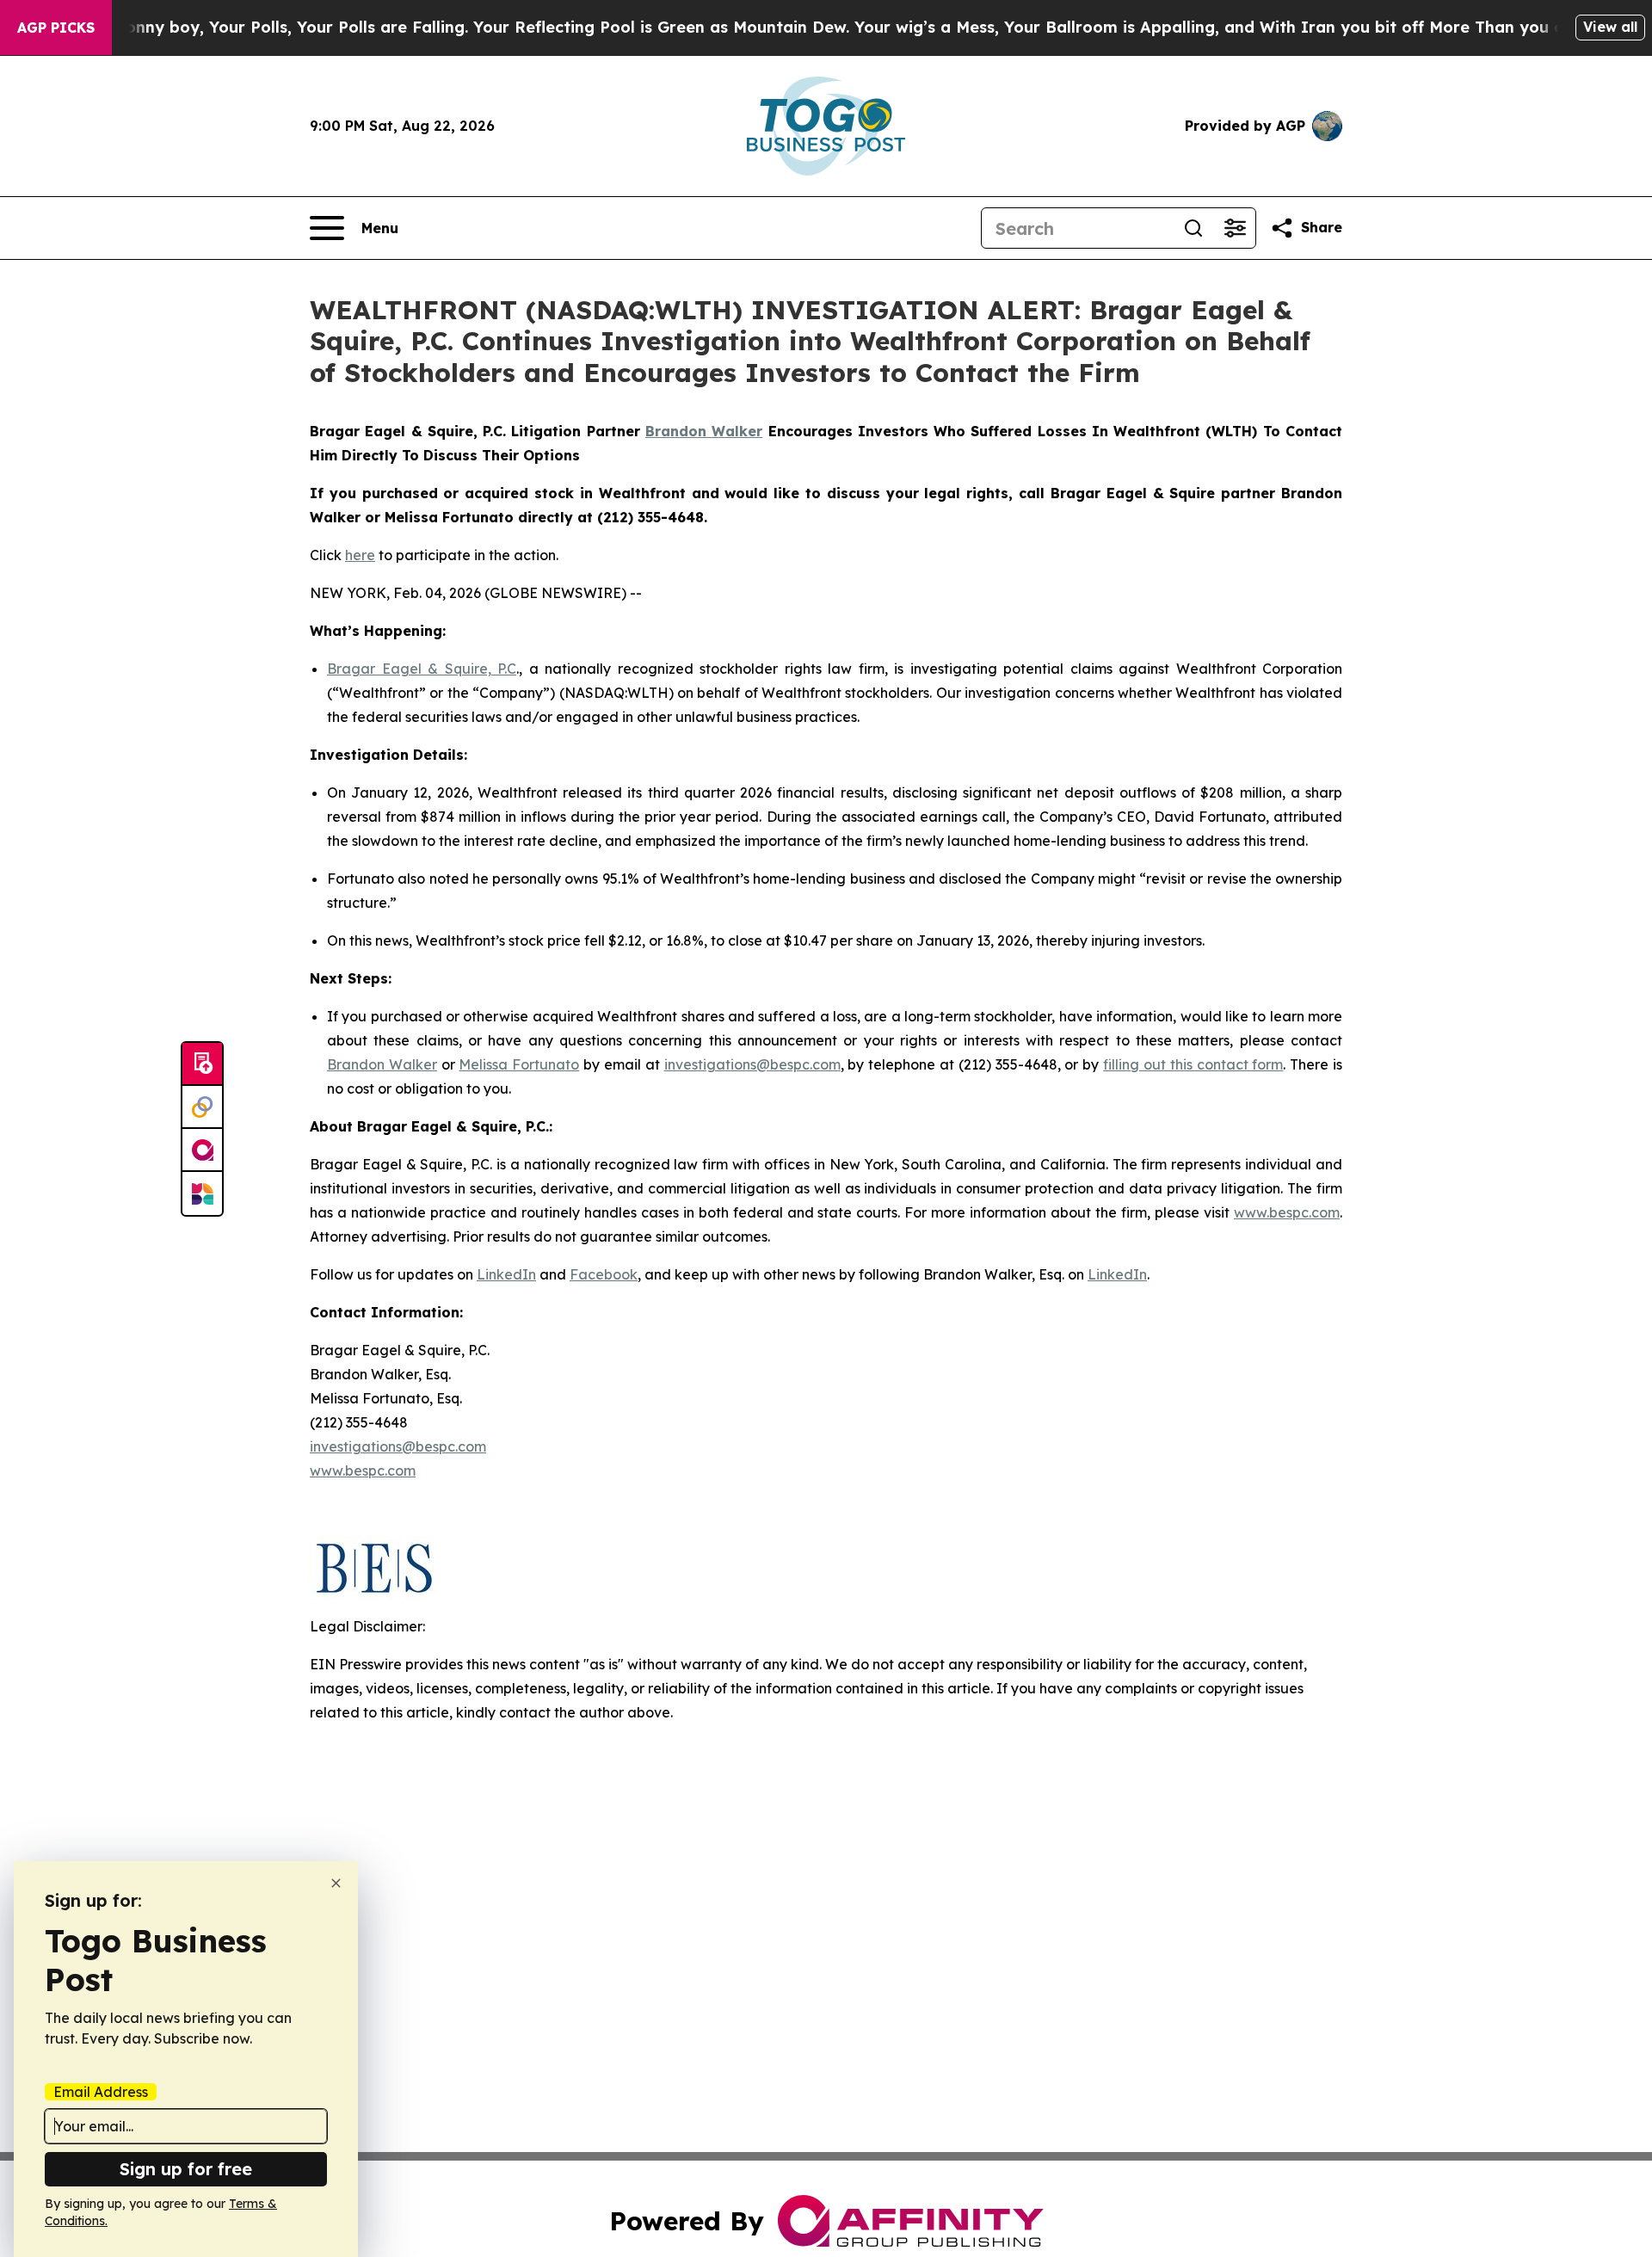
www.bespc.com (1287, 1212)
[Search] (1193, 228)
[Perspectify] (202, 1107)
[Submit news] (202, 1064)
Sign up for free (186, 2169)
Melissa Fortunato (519, 1064)
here (360, 555)
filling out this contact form (1193, 1064)
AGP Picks (56, 28)
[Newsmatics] (202, 1193)
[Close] (336, 1883)
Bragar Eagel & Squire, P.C (422, 669)
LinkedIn (506, 1274)
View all (1610, 27)
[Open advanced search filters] (1235, 228)
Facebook (604, 1274)
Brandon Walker (382, 1064)
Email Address (101, 2092)
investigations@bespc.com (752, 1064)
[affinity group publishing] (202, 1150)
